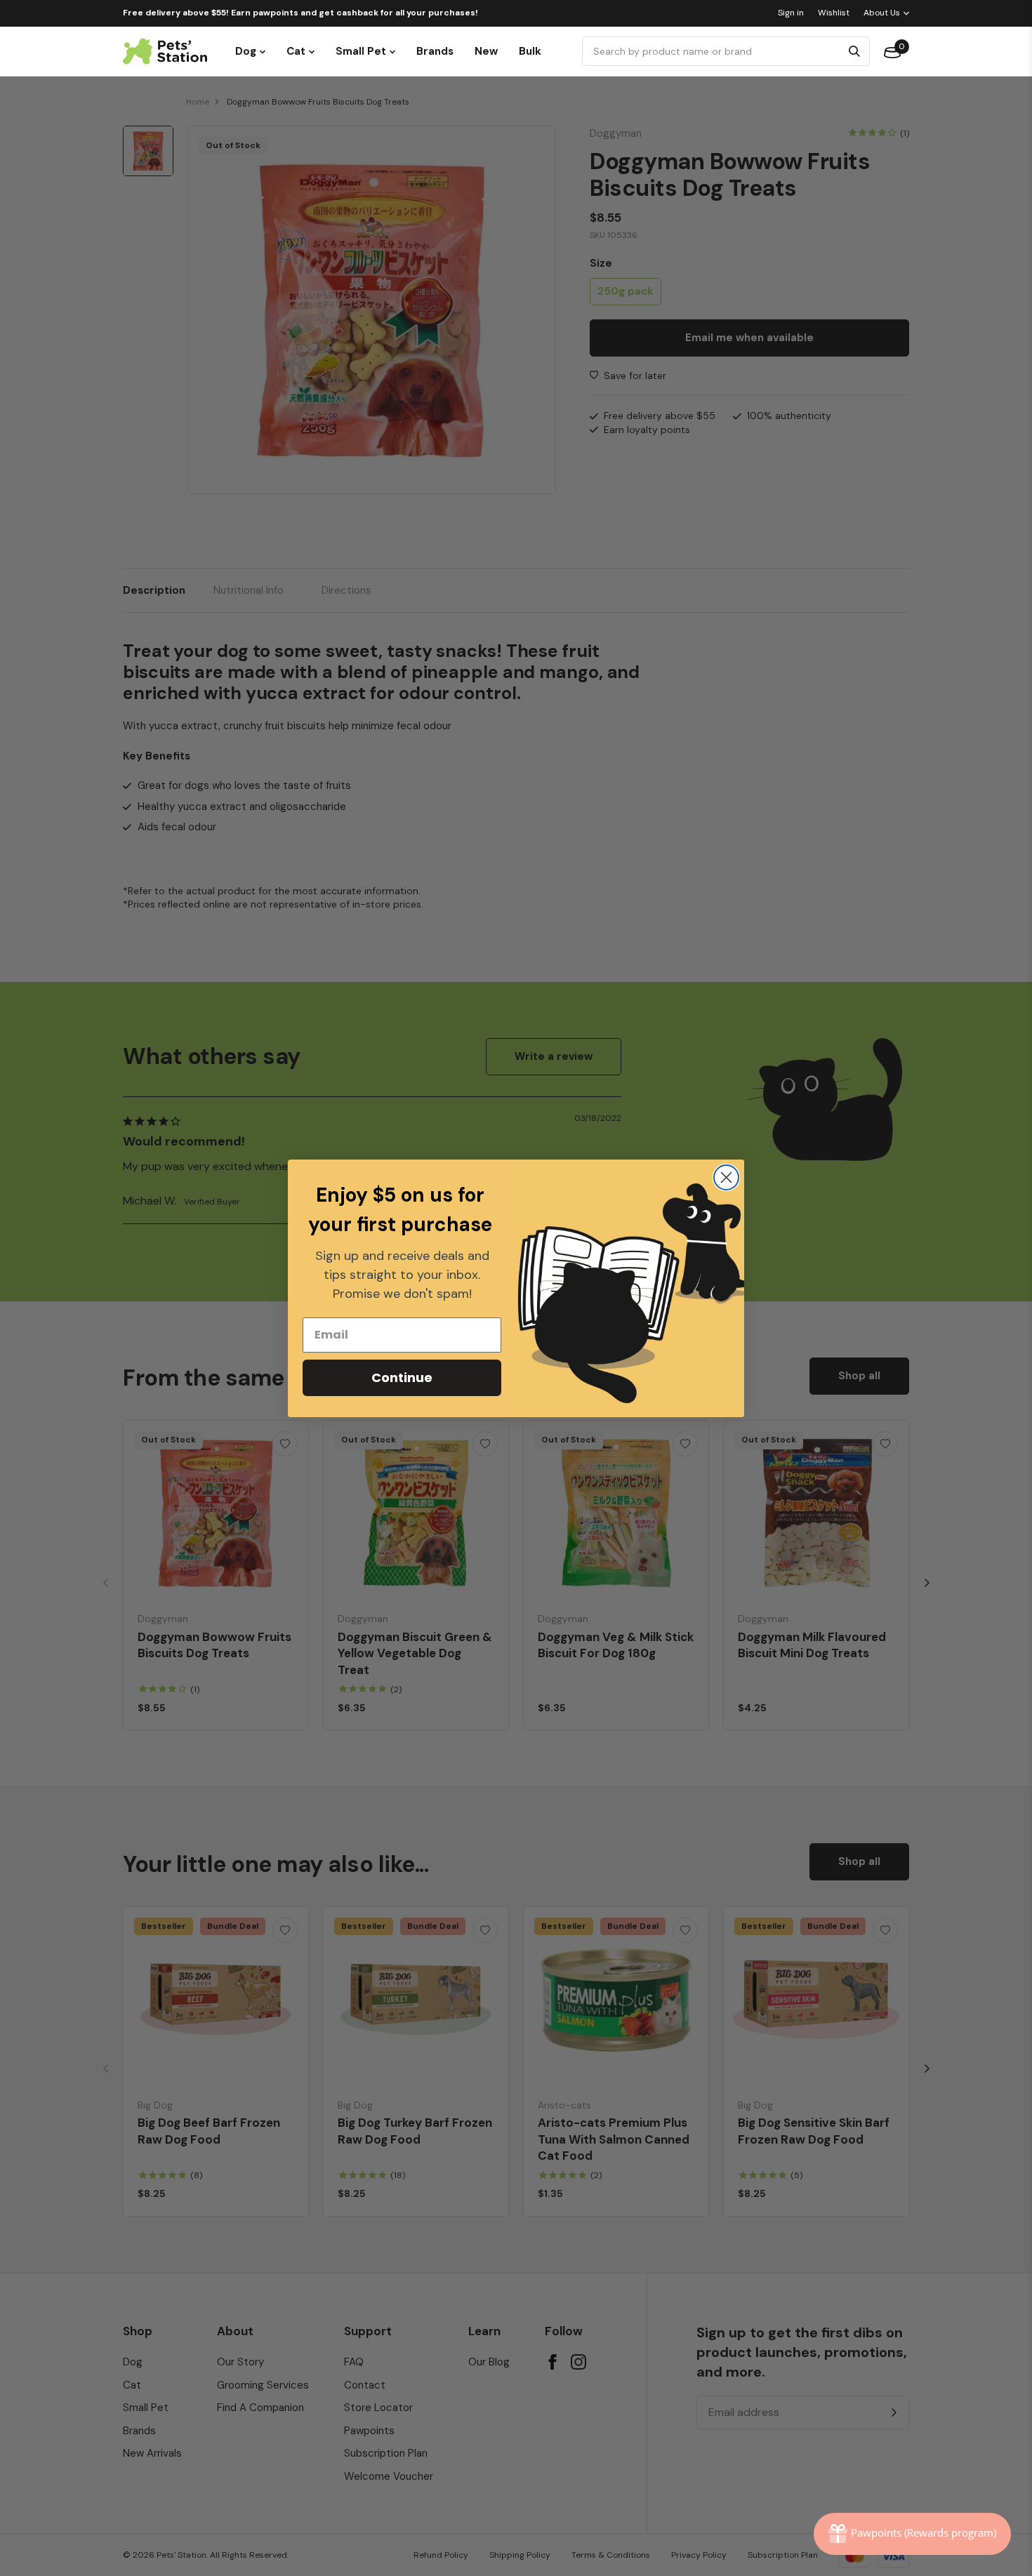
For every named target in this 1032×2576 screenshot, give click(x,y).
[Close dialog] (726, 1177)
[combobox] (714, 51)
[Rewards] (912, 2534)
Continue (402, 1377)
